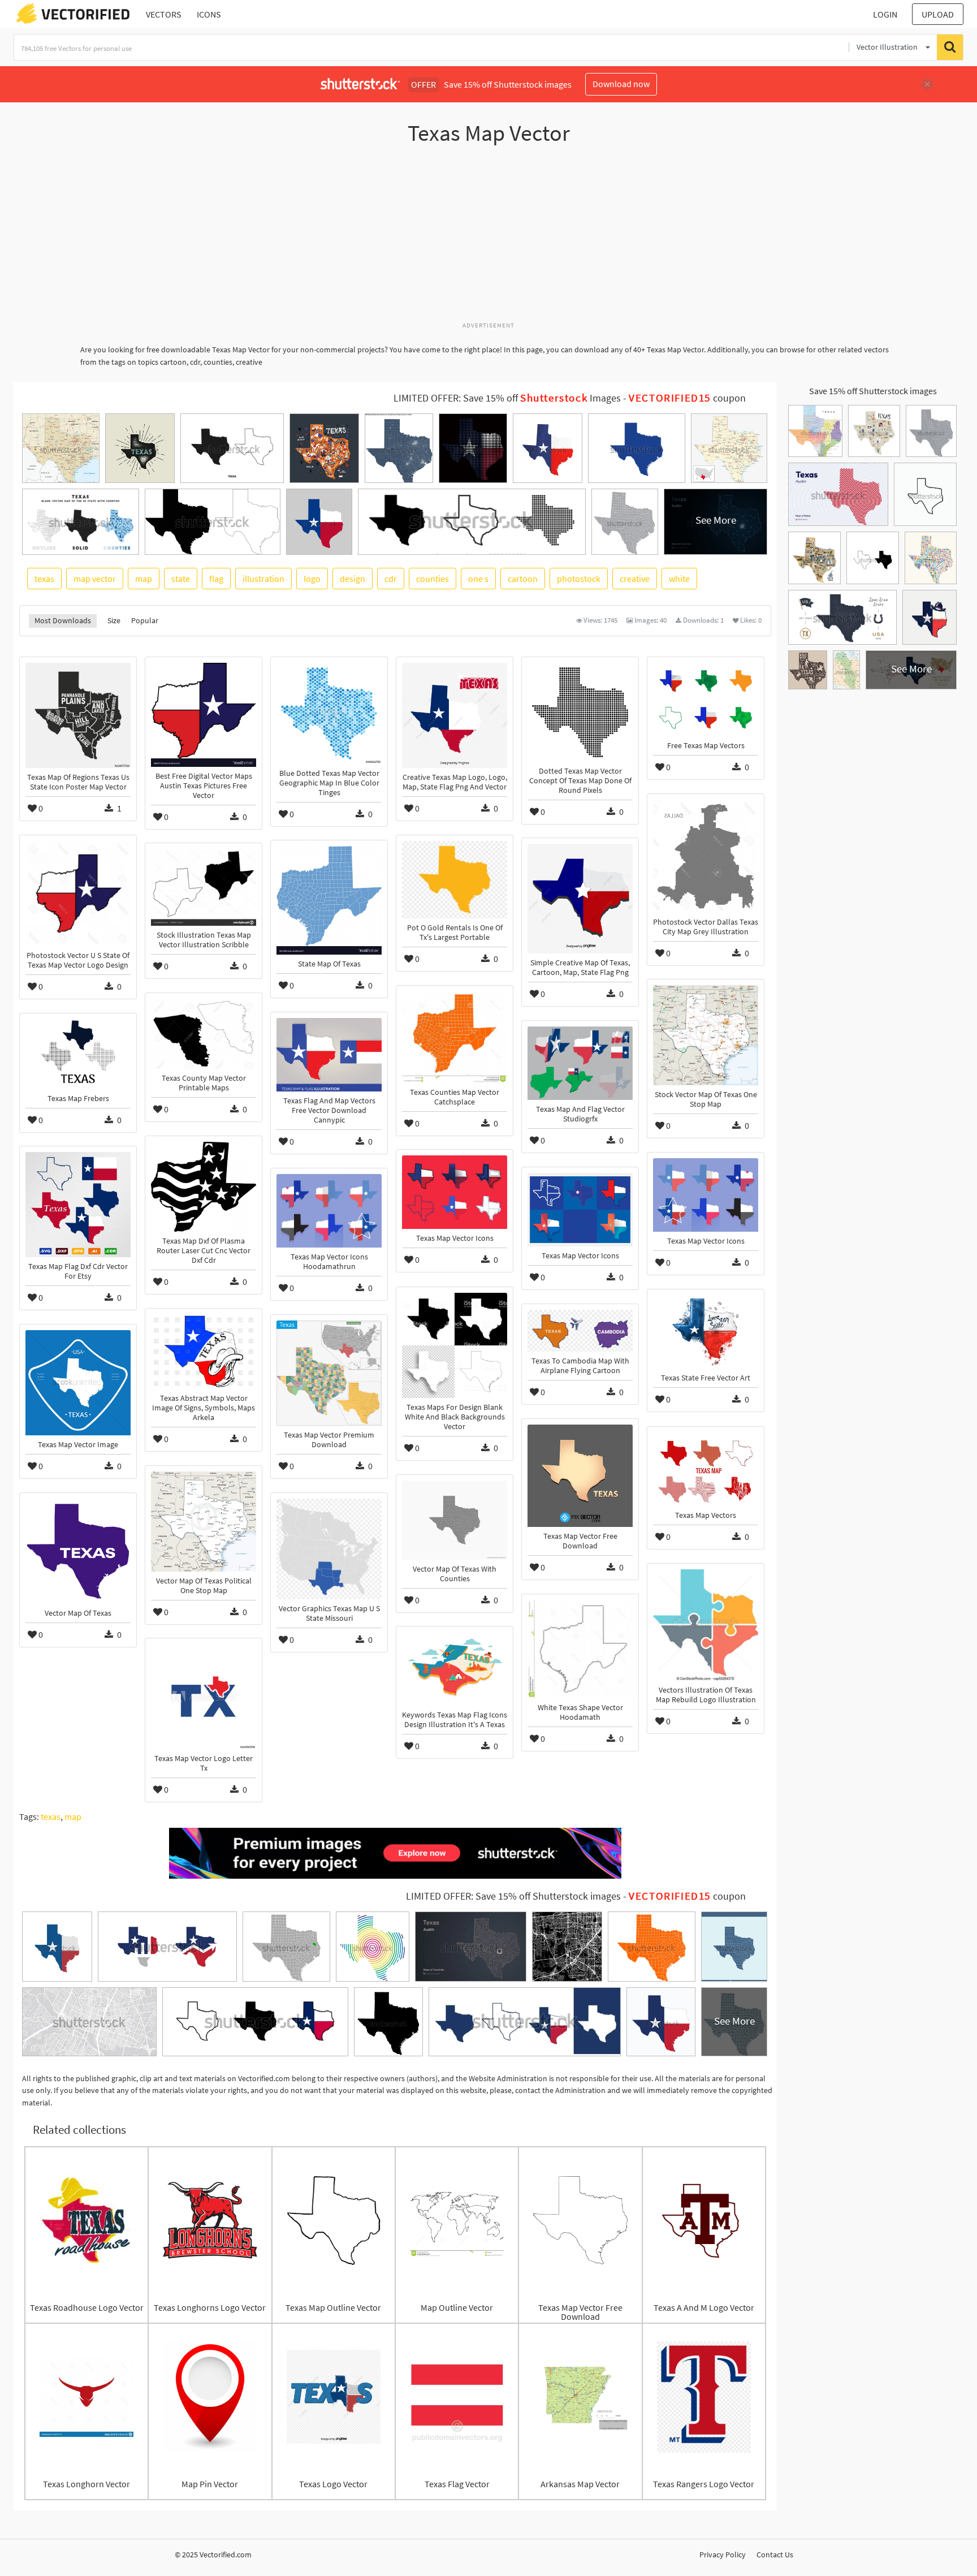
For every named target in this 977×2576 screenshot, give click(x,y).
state (181, 579)
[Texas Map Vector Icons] (455, 1192)
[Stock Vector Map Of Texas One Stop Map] (706, 1035)
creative (635, 579)
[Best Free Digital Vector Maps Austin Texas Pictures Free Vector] (204, 715)
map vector (95, 579)
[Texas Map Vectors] (706, 1469)
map (144, 579)
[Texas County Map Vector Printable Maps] (204, 1034)
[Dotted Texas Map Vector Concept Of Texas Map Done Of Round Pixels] (580, 712)
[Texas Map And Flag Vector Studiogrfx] (580, 1063)
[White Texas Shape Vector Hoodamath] (580, 1649)
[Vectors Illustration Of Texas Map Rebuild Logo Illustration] (706, 1625)
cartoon (523, 579)
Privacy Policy (723, 2555)
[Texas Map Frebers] (78, 1054)
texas (44, 579)
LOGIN (885, 14)
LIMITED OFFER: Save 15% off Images (507, 398)
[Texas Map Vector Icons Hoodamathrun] (329, 1211)
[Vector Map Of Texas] (78, 1551)
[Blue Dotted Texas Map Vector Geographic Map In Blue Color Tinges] (329, 713)
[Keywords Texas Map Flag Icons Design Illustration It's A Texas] (455, 1669)
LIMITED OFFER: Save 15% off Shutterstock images (513, 1896)
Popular (145, 620)
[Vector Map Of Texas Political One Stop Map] (204, 1522)
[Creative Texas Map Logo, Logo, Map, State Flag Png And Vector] (455, 715)
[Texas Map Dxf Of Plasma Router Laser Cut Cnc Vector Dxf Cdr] (204, 1187)
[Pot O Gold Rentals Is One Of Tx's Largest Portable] (455, 880)
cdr (391, 579)
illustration (263, 579)
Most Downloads (63, 620)
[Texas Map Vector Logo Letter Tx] (204, 1697)
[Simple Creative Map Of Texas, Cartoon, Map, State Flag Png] (580, 899)
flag (216, 579)
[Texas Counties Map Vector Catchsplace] (455, 1037)
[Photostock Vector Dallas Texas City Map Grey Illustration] (706, 856)
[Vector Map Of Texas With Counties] (455, 1520)
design (353, 579)
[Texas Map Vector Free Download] (580, 1476)
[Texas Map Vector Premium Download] (329, 1373)
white (679, 579)
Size (114, 620)
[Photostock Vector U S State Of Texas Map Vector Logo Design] (78, 894)
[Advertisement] (488, 239)
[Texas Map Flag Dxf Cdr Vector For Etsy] (78, 1205)
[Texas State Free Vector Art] (706, 1332)
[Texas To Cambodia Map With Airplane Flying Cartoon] (580, 1331)
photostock (579, 579)
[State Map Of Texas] (329, 900)
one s (478, 579)
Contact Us (775, 2555)
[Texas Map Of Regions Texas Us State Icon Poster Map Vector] (78, 715)
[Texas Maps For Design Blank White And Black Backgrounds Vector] (455, 1345)
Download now (621, 84)
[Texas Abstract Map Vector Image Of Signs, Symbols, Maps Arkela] (204, 1352)
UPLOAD (938, 14)
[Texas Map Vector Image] (78, 1383)
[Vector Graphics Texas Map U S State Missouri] (329, 1549)
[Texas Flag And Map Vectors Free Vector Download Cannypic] (329, 1055)
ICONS (209, 14)
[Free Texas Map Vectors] (706, 700)
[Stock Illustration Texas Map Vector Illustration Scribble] (204, 887)
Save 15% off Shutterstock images (873, 391)
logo (312, 579)
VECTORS (164, 14)
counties (433, 579)
